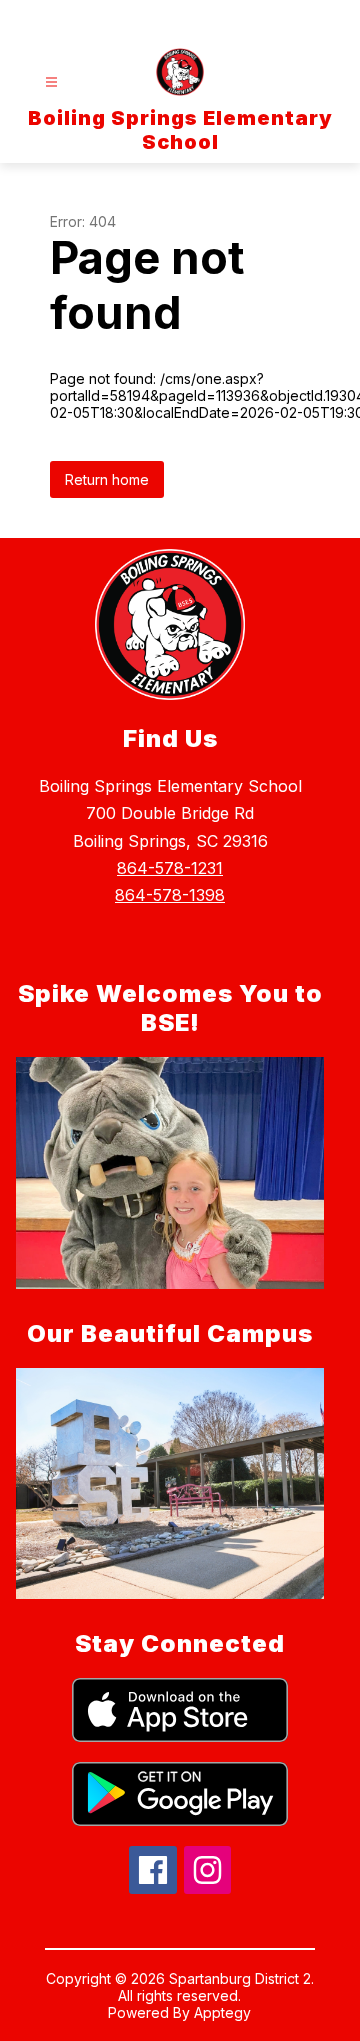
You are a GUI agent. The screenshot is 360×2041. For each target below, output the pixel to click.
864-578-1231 (170, 868)
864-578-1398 (170, 895)
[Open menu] (51, 82)
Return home (107, 479)
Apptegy (222, 2012)
